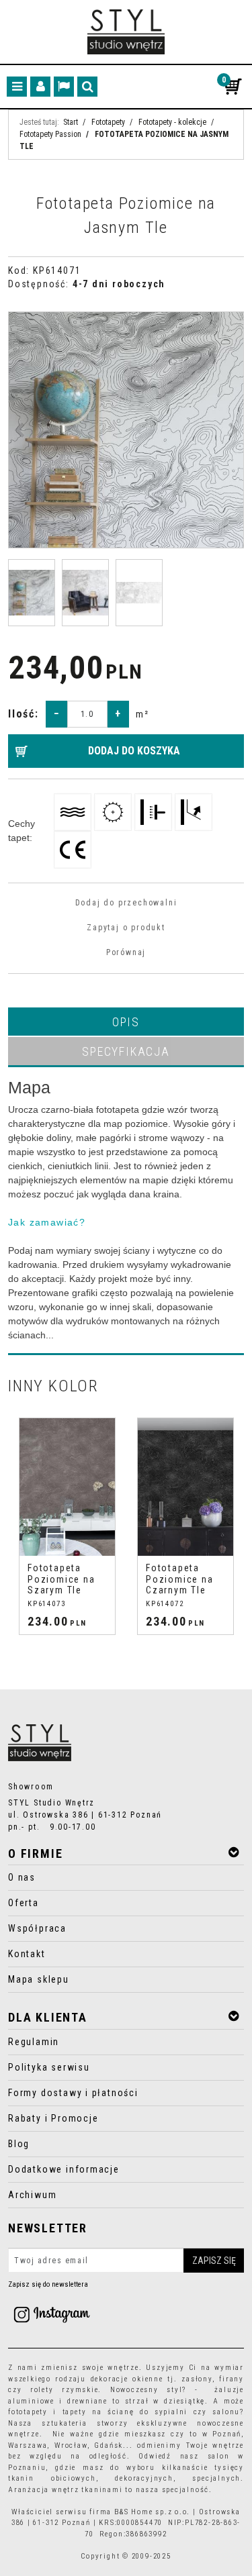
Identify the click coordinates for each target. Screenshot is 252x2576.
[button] (126, 1022)
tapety (75, 2412)
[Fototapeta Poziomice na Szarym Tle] (67, 1487)
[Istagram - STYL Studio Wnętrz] (52, 2314)
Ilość (24, 714)
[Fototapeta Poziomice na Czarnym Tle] (185, 1487)
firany (232, 2379)
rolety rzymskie (65, 2390)
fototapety (28, 2412)
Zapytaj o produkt (126, 928)
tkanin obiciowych (52, 2478)
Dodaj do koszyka (134, 751)
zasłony (197, 2379)
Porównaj (126, 952)
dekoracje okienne (127, 2379)
